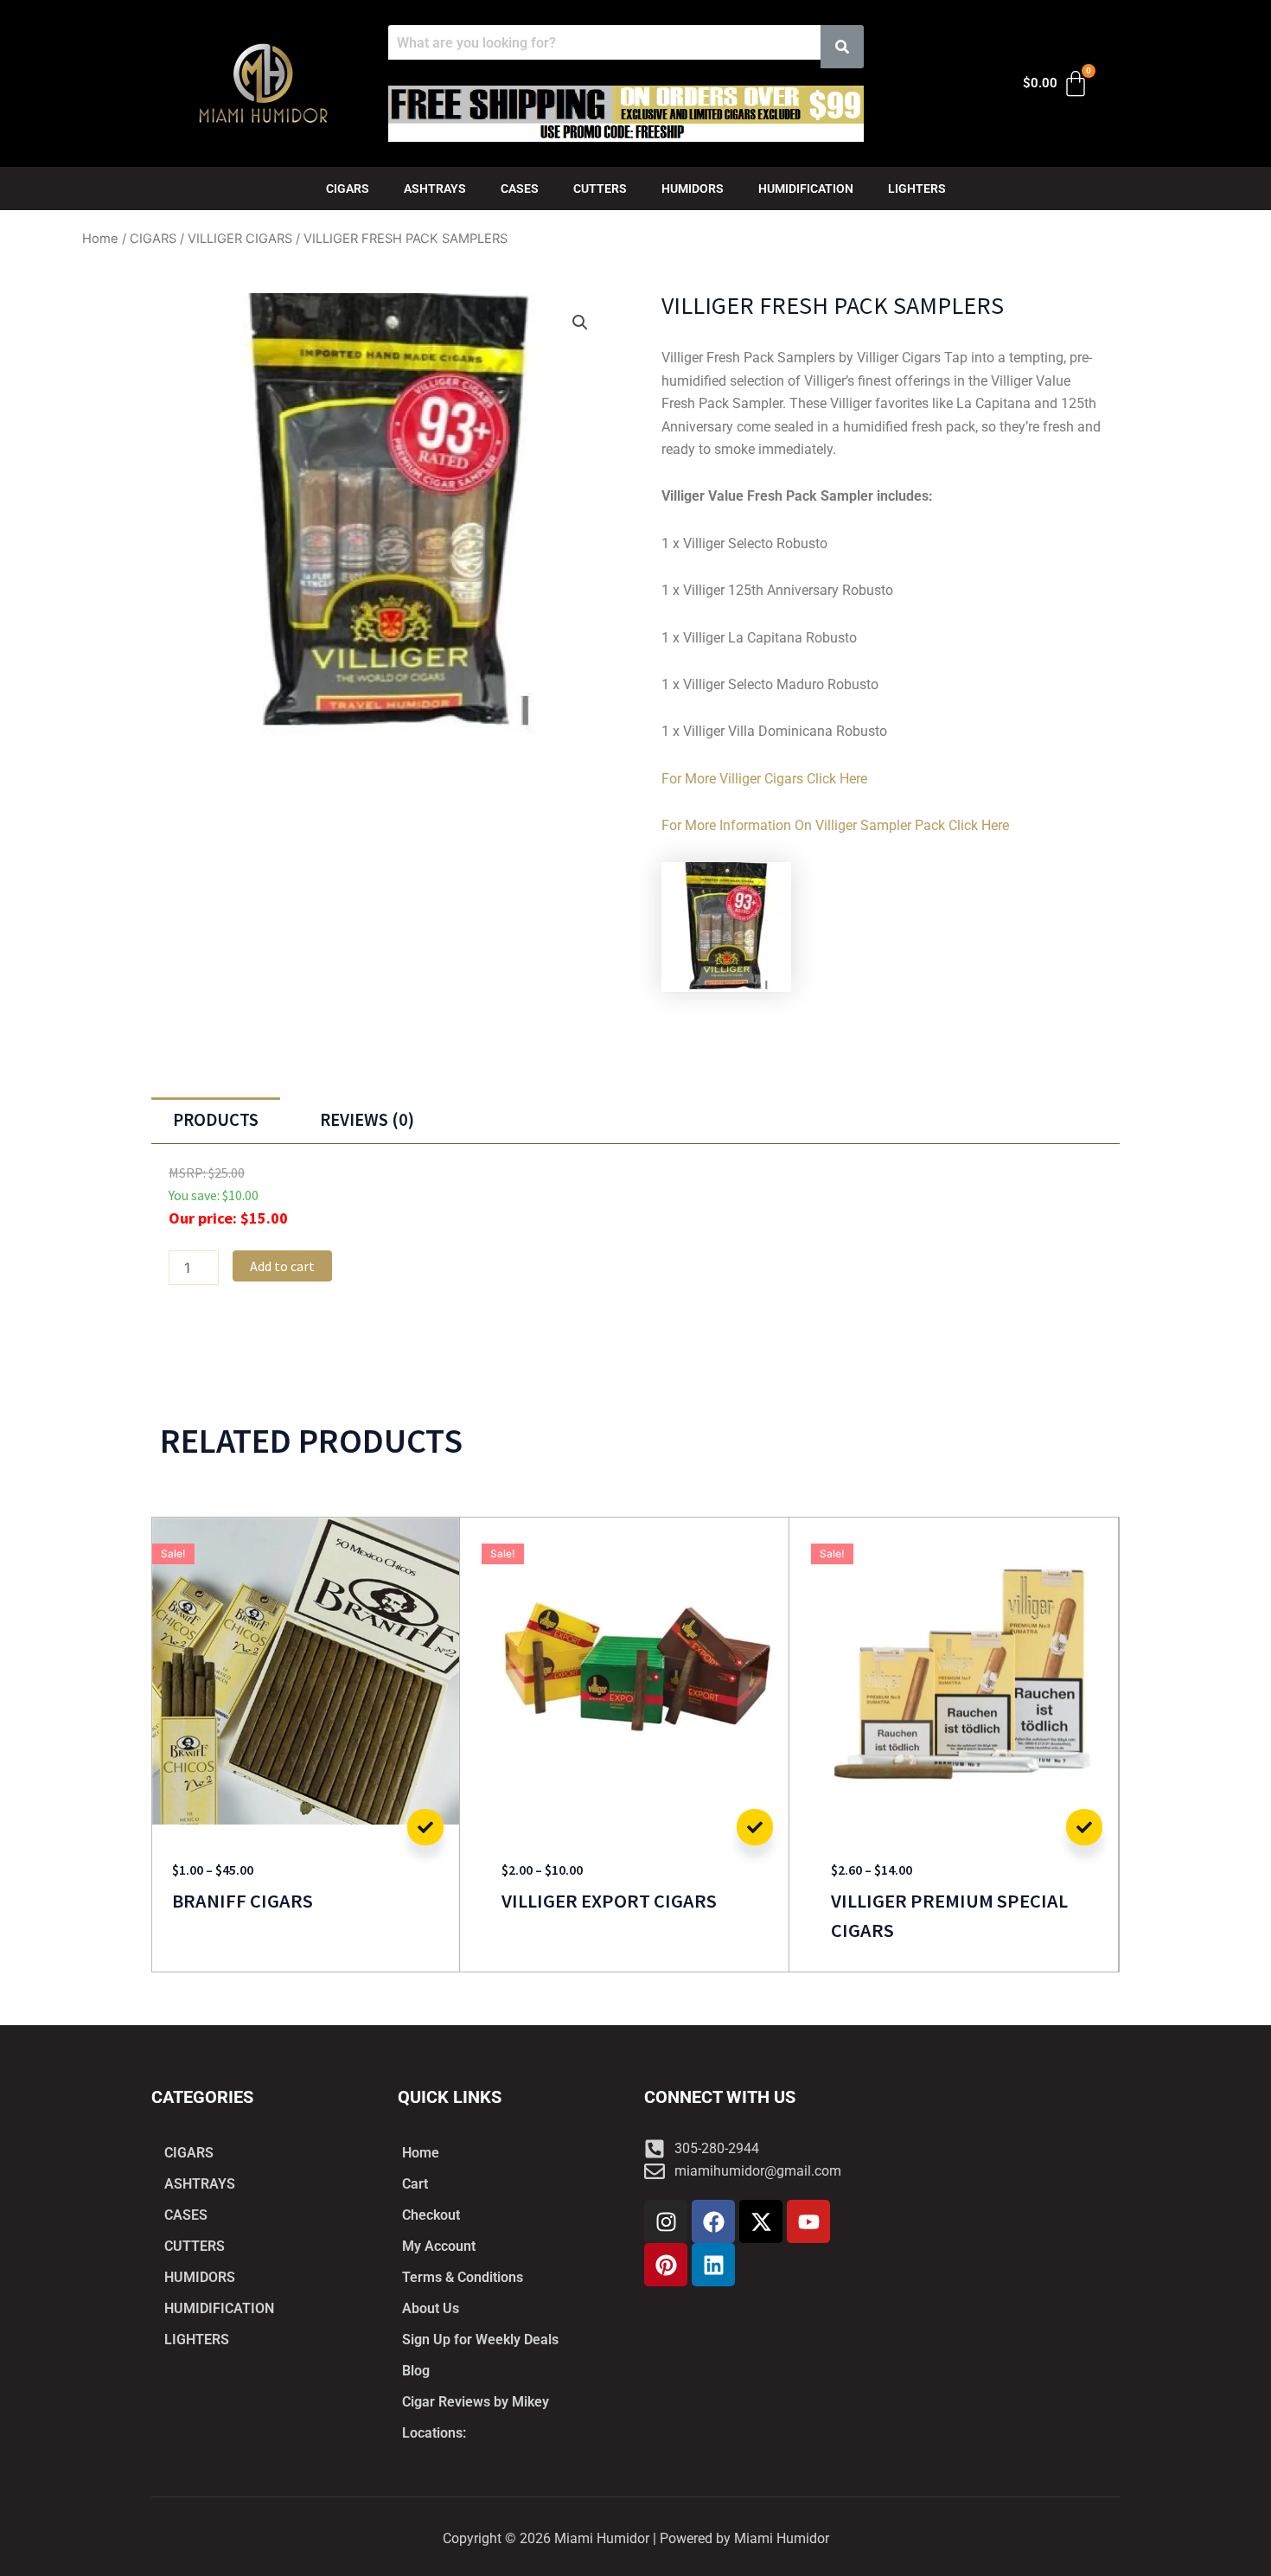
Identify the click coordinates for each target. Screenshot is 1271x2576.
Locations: (434, 2433)
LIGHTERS (917, 189)
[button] (580, 323)
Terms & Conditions (463, 2277)
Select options (425, 1827)
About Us (431, 2308)
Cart (415, 2184)
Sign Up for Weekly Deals (480, 2339)
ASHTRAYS (435, 189)
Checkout (431, 2215)
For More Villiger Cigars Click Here (764, 779)
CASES (520, 189)
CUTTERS (600, 189)
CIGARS (348, 189)
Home (100, 239)
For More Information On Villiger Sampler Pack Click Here (835, 825)
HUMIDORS (693, 189)
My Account (439, 2246)
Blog (416, 2371)
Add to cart (282, 1266)
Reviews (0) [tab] (367, 1120)
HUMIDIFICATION (806, 189)
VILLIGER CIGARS (240, 239)
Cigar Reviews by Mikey (476, 2402)
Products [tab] (216, 1120)
